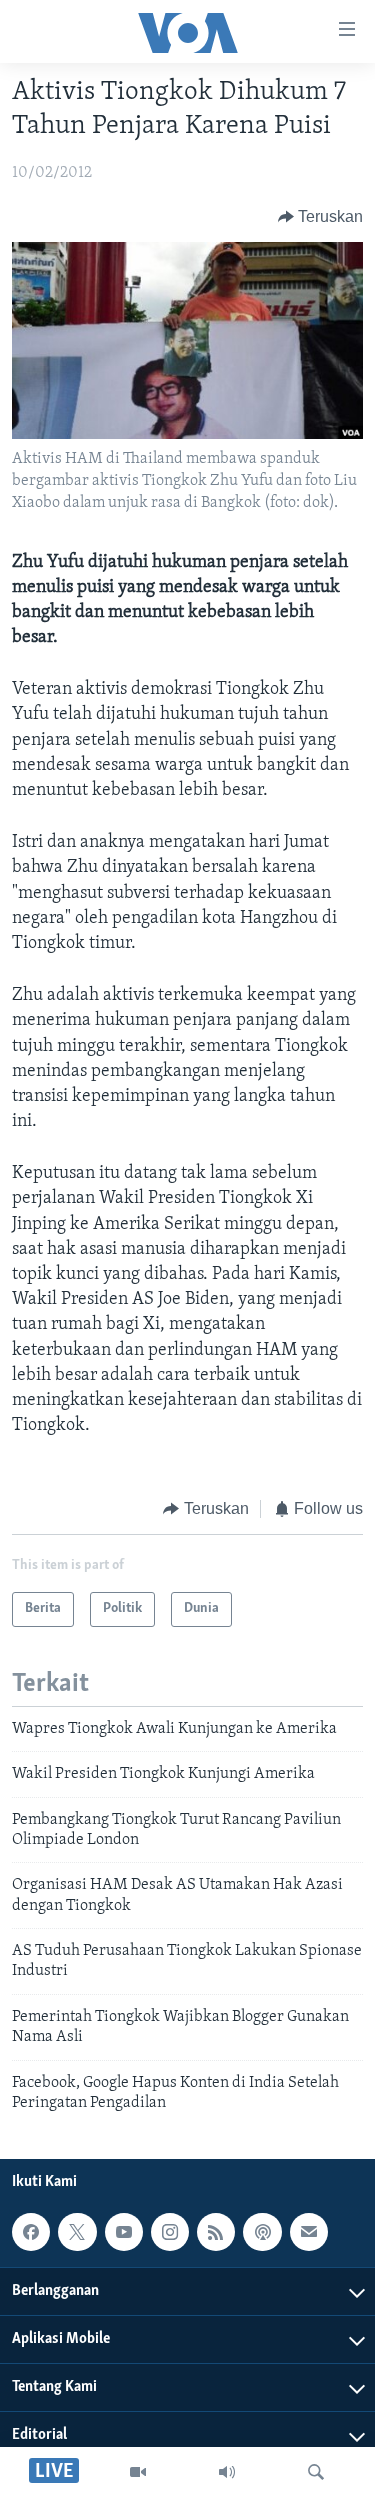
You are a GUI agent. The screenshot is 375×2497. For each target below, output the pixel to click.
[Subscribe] (309, 2232)
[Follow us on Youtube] (124, 2232)
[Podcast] (262, 2232)
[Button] (321, 217)
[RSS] (216, 2232)
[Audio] (227, 2472)
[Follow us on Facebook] (31, 2232)
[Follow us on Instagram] (170, 2232)
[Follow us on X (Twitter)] (77, 2232)
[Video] (138, 2472)
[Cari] (316, 2472)
